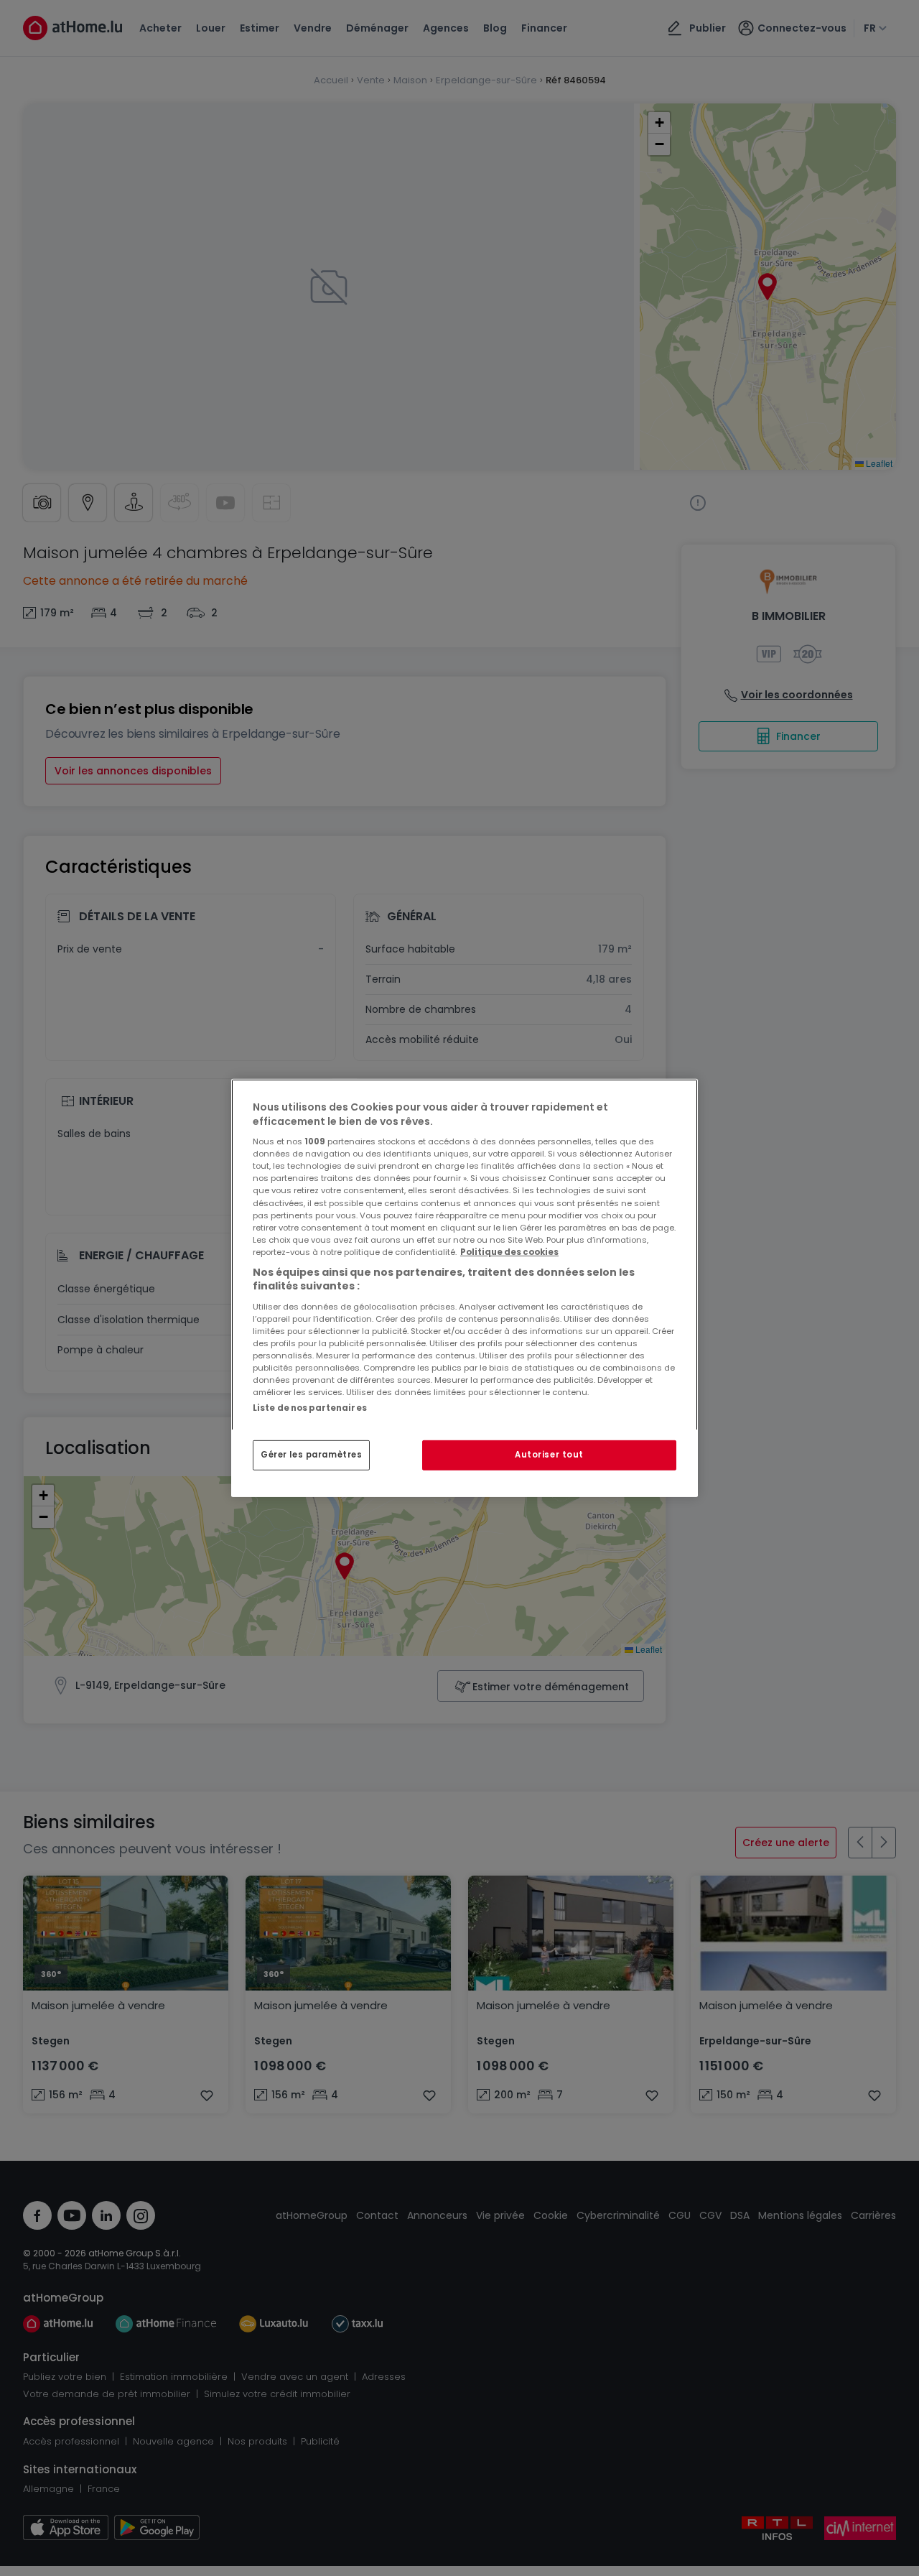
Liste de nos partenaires (310, 1408)
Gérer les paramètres (311, 1455)
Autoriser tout (549, 1455)
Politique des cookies (509, 1252)
